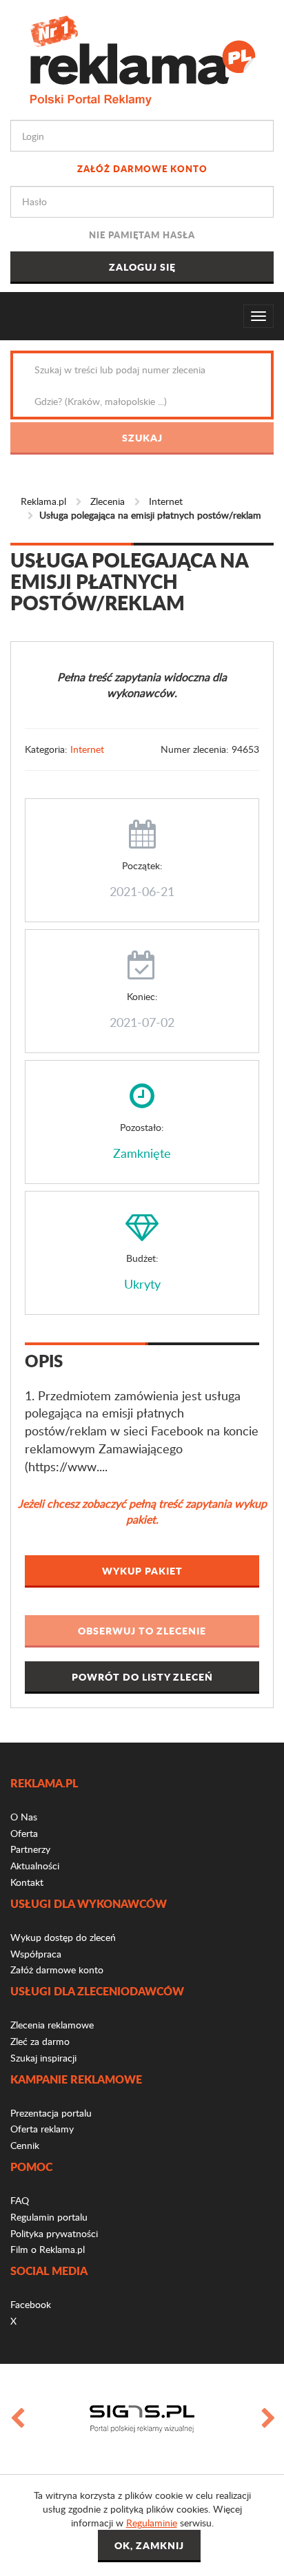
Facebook (31, 2304)
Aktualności (35, 1866)
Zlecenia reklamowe (52, 2025)
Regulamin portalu (49, 2217)
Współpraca (36, 1954)
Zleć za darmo (40, 2041)
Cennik (25, 2145)
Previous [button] (17, 2419)
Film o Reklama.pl (48, 2249)
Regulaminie (152, 2523)
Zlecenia (108, 501)
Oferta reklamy (42, 2129)
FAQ (20, 2200)
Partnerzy (30, 1849)
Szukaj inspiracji (43, 2058)
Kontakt (27, 1882)
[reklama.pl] (142, 58)
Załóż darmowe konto (142, 168)
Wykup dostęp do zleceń (63, 1937)
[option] (142, 2419)
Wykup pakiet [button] (142, 1570)
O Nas (24, 1817)
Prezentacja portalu (51, 2113)
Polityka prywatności (54, 2233)
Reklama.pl (43, 501)
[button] (142, 1631)
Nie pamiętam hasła (142, 235)
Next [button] (267, 2419)
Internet (166, 501)
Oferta (24, 1833)
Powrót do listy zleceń (142, 1676)
